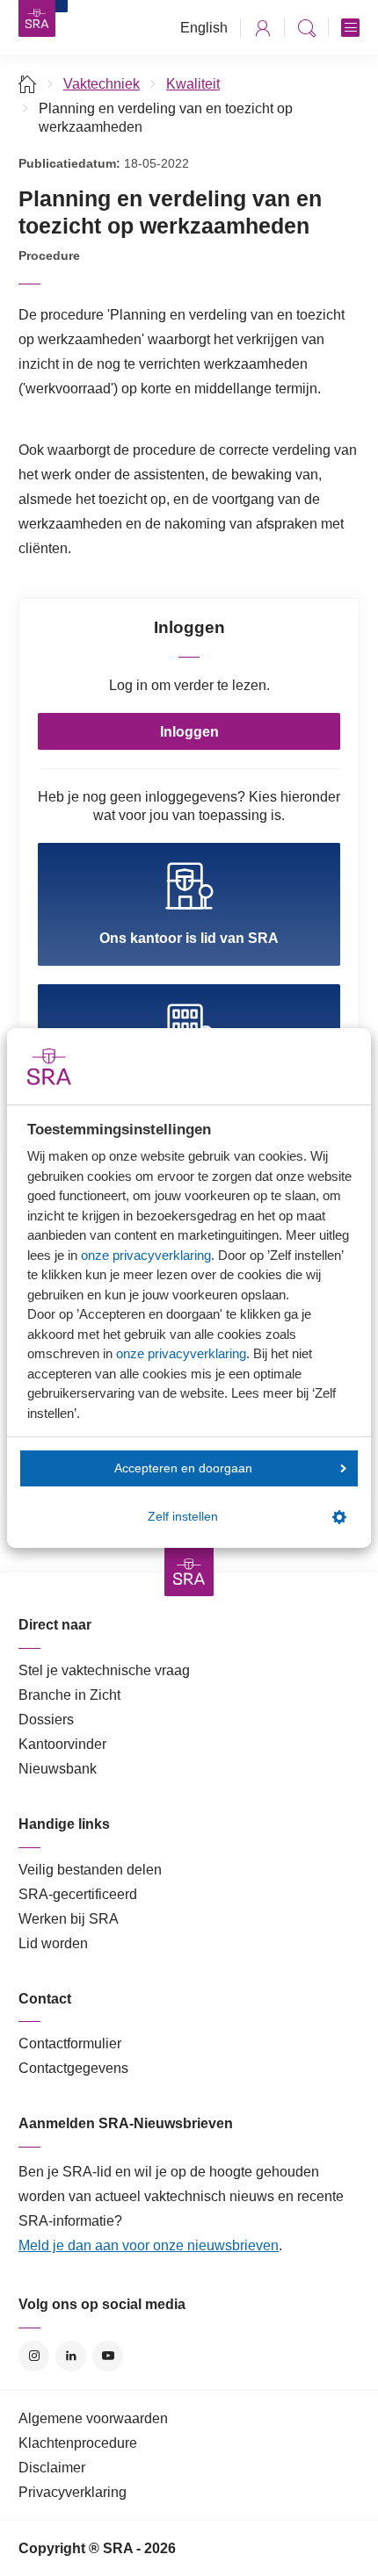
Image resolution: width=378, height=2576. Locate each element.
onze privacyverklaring (146, 1255)
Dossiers (46, 1720)
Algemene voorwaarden (93, 2418)
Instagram (34, 2356)
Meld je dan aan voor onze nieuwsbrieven (149, 2245)
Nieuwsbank (58, 1769)
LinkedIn (71, 2356)
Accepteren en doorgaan (183, 1468)
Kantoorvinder (62, 1744)
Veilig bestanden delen (90, 1870)
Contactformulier (70, 2044)
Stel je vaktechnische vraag (104, 1670)
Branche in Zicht (69, 1695)
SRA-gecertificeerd (78, 1894)
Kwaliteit (193, 84)
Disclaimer (52, 2468)
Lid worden (53, 1943)
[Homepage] (37, 18)
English (204, 28)
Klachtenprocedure (78, 2443)
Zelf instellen (183, 1517)
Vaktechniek (102, 84)
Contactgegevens (73, 2068)
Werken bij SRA (69, 1919)
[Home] (28, 84)
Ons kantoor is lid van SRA (189, 938)
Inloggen (189, 732)
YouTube (108, 2356)
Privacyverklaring (73, 2492)
